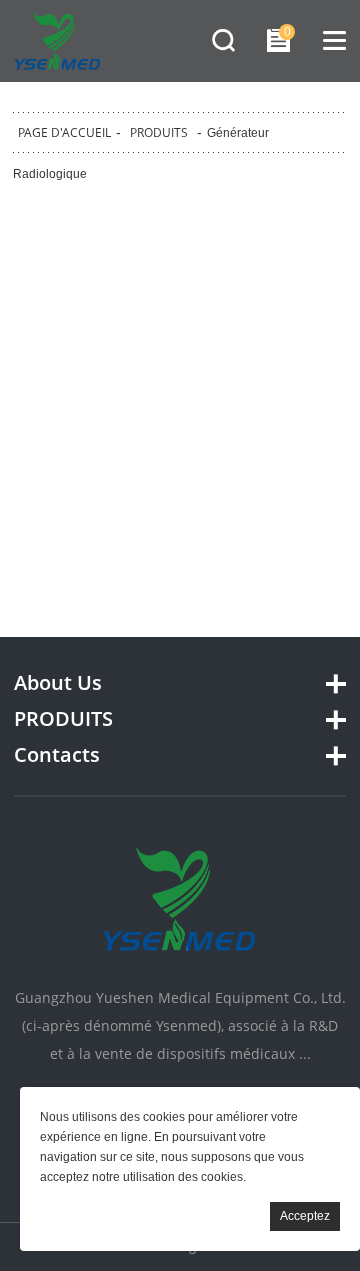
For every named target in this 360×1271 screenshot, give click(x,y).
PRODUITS (159, 132)
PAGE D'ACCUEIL (64, 132)
